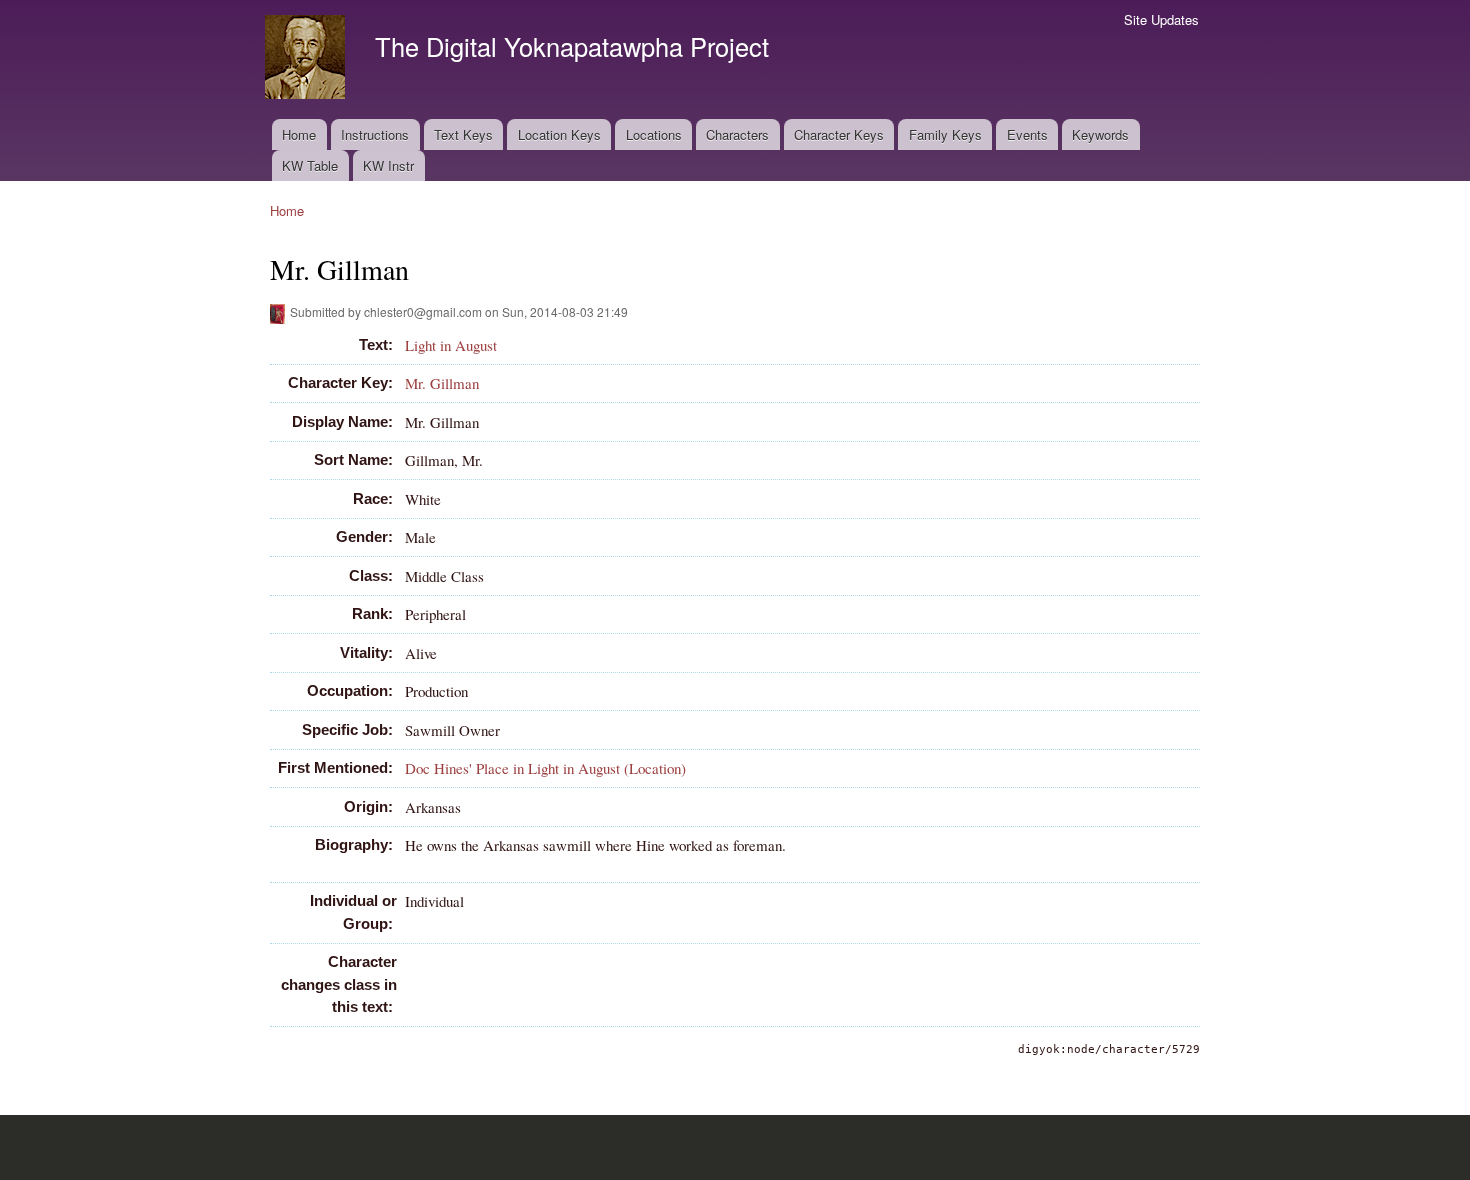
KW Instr (388, 165)
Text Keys (463, 134)
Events (1027, 134)
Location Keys (559, 134)
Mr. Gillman (442, 383)
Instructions (375, 134)
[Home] (307, 59)
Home (299, 134)
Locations (654, 134)
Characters (737, 134)
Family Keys (945, 134)
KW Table (310, 165)
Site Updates (1161, 19)
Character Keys (839, 134)
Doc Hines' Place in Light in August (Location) (545, 768)
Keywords (1100, 134)
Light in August (451, 345)
